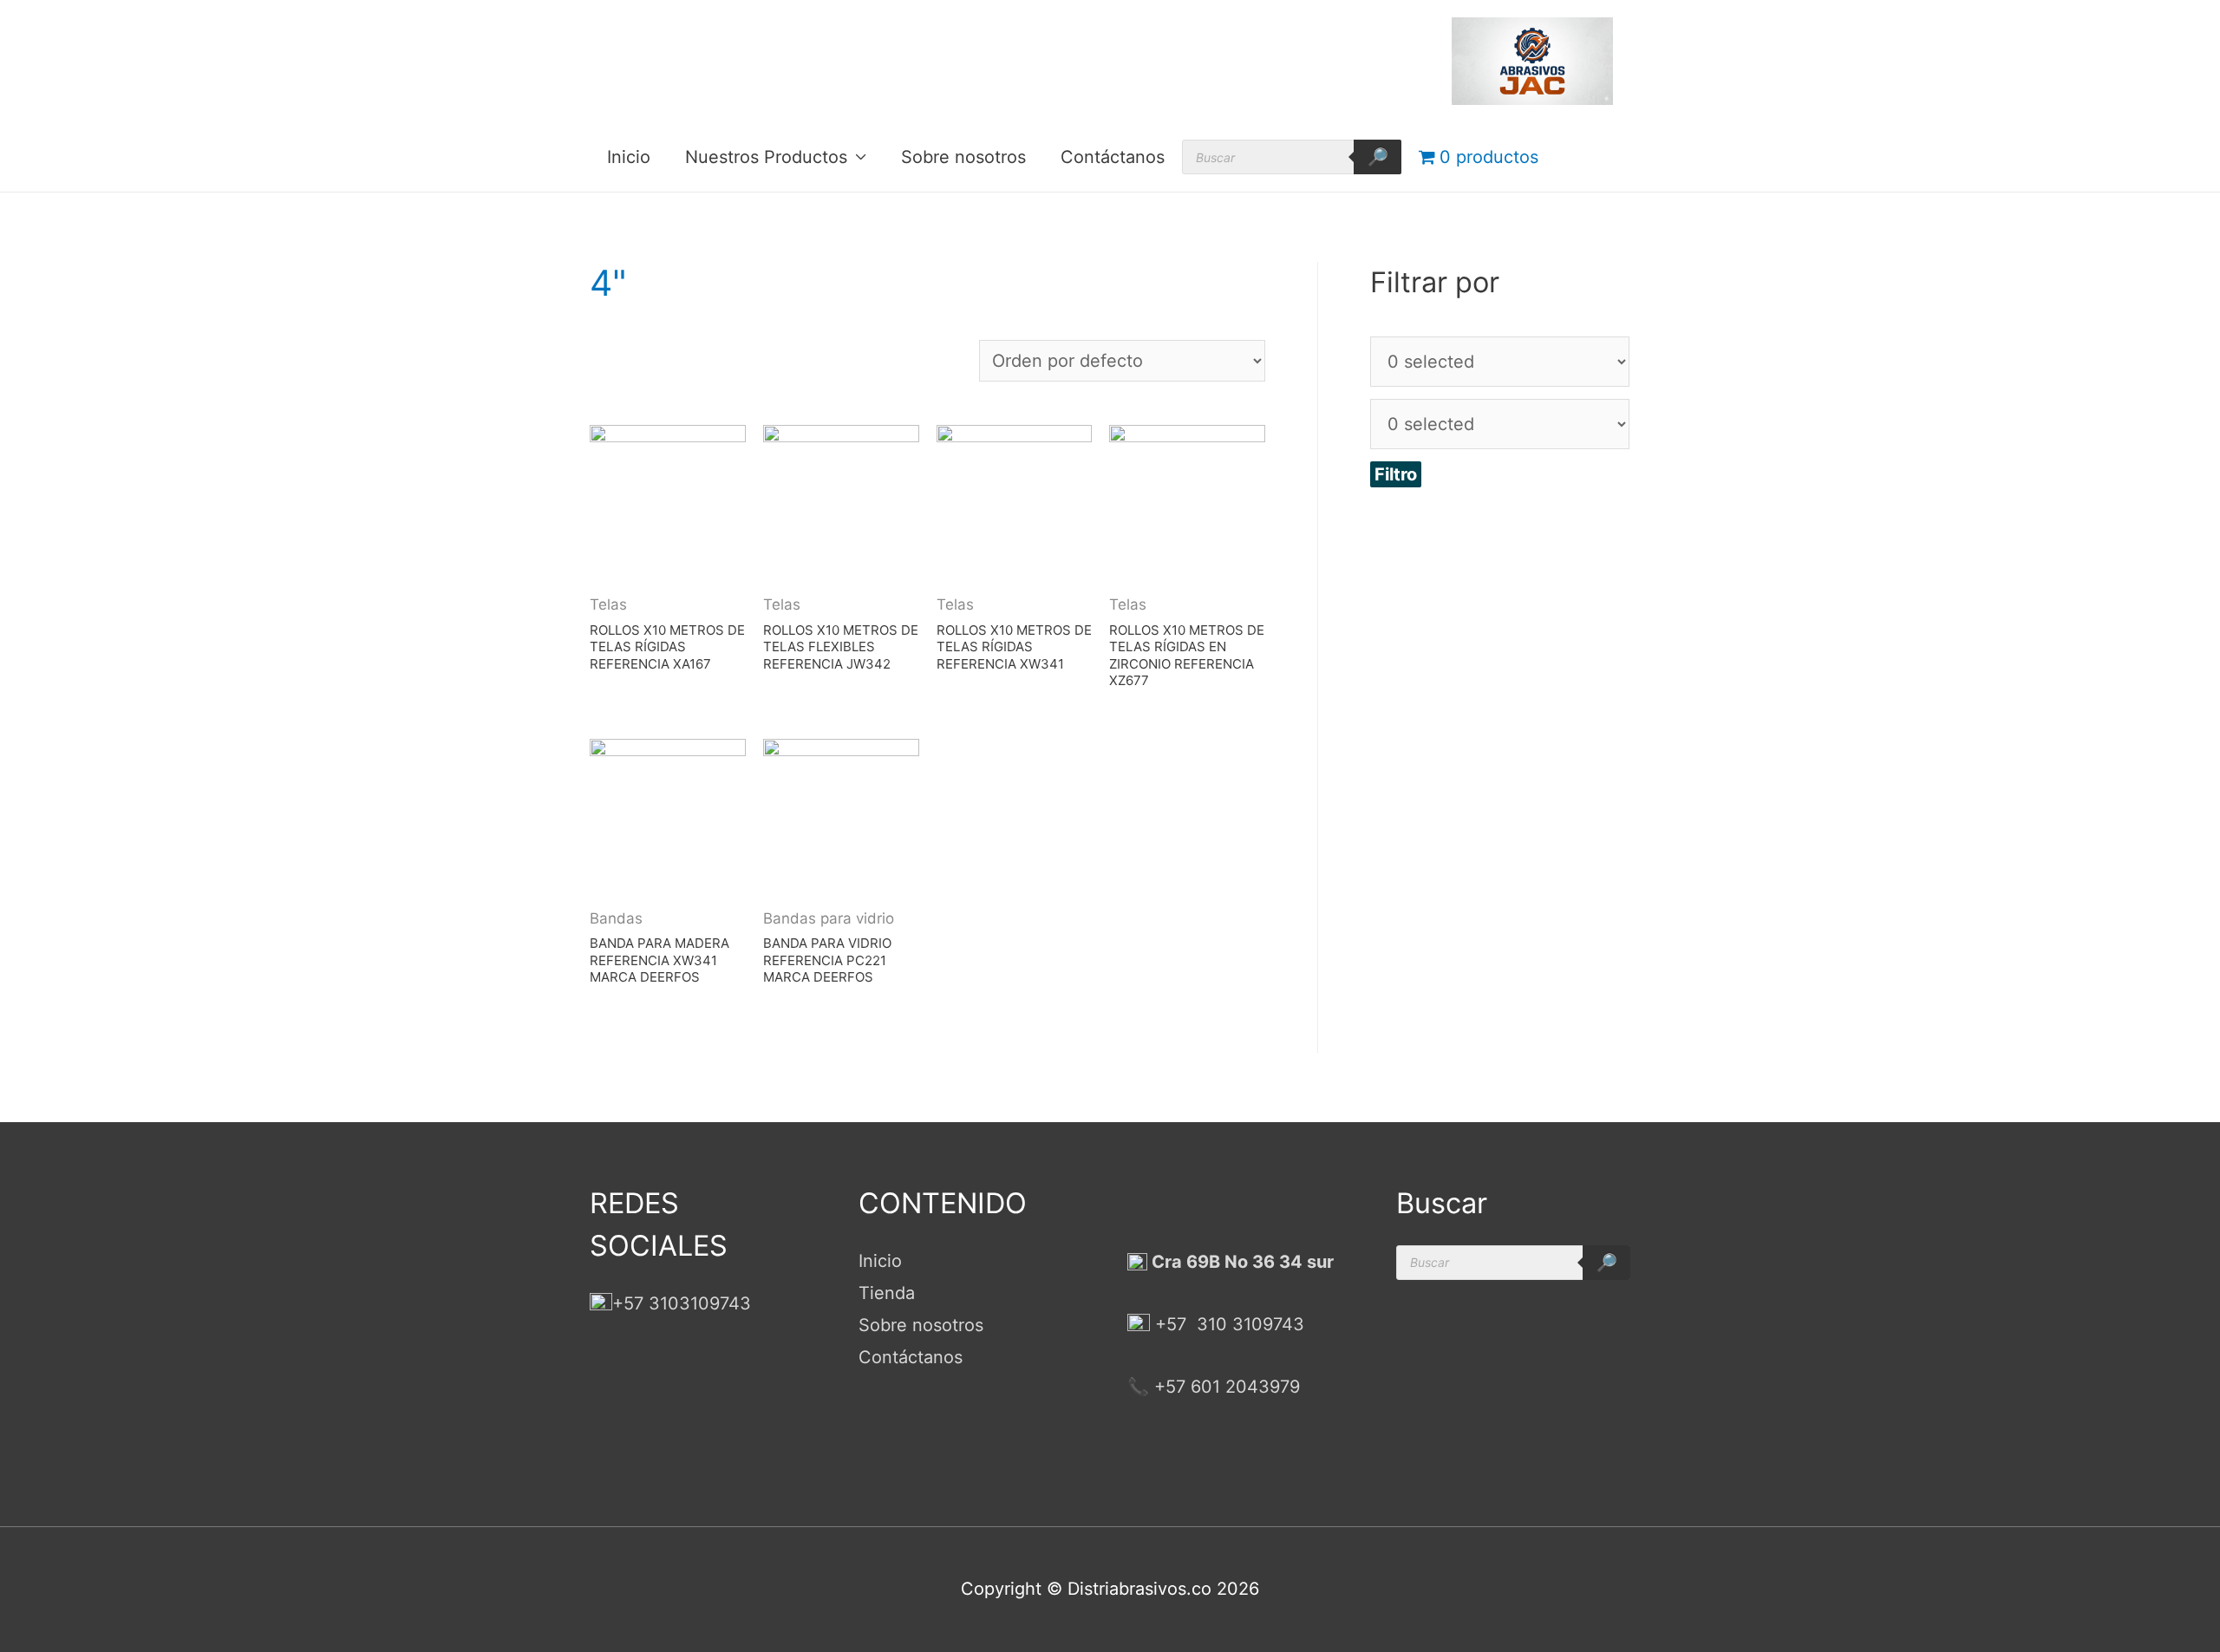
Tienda (887, 1293)
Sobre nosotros (963, 157)
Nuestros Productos (766, 157)
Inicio (629, 157)
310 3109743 (1248, 1324)
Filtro (1396, 474)
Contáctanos (1113, 157)
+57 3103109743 (682, 1303)
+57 (1171, 1324)
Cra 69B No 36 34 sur (1241, 1262)
